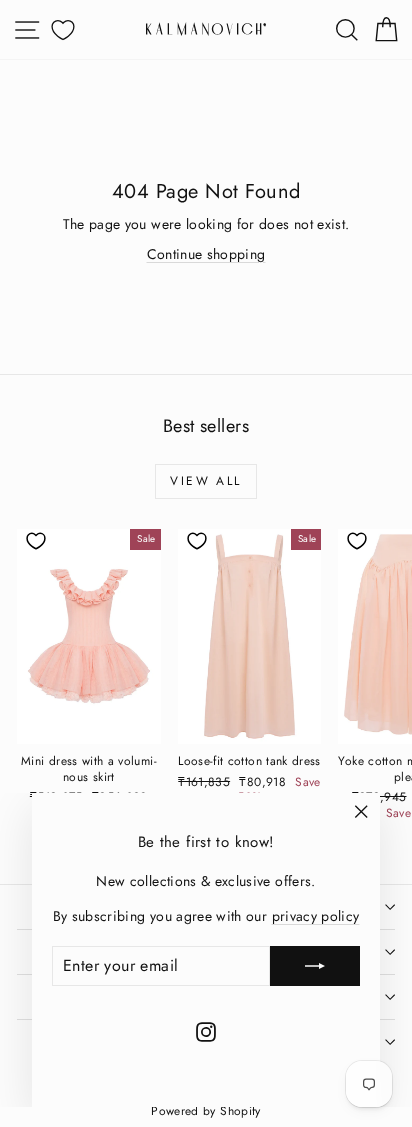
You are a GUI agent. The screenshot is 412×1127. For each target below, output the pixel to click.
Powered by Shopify (205, 1111)
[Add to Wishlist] (36, 541)
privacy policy (316, 916)
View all (205, 481)
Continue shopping (206, 254)
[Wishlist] (60, 29)
